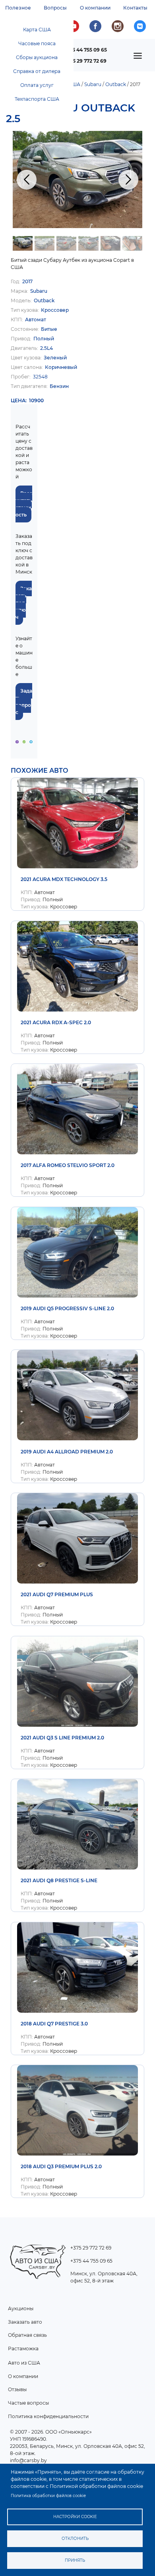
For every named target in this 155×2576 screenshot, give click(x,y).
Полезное (18, 8)
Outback (116, 84)
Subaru (93, 84)
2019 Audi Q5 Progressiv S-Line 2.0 (67, 1308)
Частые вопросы (28, 2403)
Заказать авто (25, 2322)
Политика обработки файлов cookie (48, 2496)
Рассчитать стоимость (24, 504)
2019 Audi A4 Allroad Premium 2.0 (67, 1452)
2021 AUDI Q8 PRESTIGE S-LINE (59, 1880)
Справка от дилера (37, 71)
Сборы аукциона (37, 57)
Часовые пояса (37, 43)
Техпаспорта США (37, 99)
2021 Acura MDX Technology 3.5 (64, 879)
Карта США (37, 30)
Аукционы (21, 2308)
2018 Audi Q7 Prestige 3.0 (54, 2024)
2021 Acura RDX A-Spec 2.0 (56, 1022)
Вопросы (55, 8)
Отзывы (17, 2389)
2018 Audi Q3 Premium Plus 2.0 (61, 2166)
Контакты (135, 8)
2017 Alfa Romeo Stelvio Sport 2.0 (68, 1165)
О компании (95, 8)
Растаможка (23, 2349)
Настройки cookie (75, 2517)
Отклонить (75, 2539)
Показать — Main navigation (140, 58)
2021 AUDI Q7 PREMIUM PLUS (57, 1594)
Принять (75, 2560)
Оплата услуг (37, 85)
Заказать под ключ (24, 603)
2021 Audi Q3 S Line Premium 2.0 (62, 1738)
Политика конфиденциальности (48, 2416)
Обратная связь (27, 2335)
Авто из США (24, 2363)
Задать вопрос (24, 702)
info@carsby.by (28, 2460)
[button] (77, 179)
